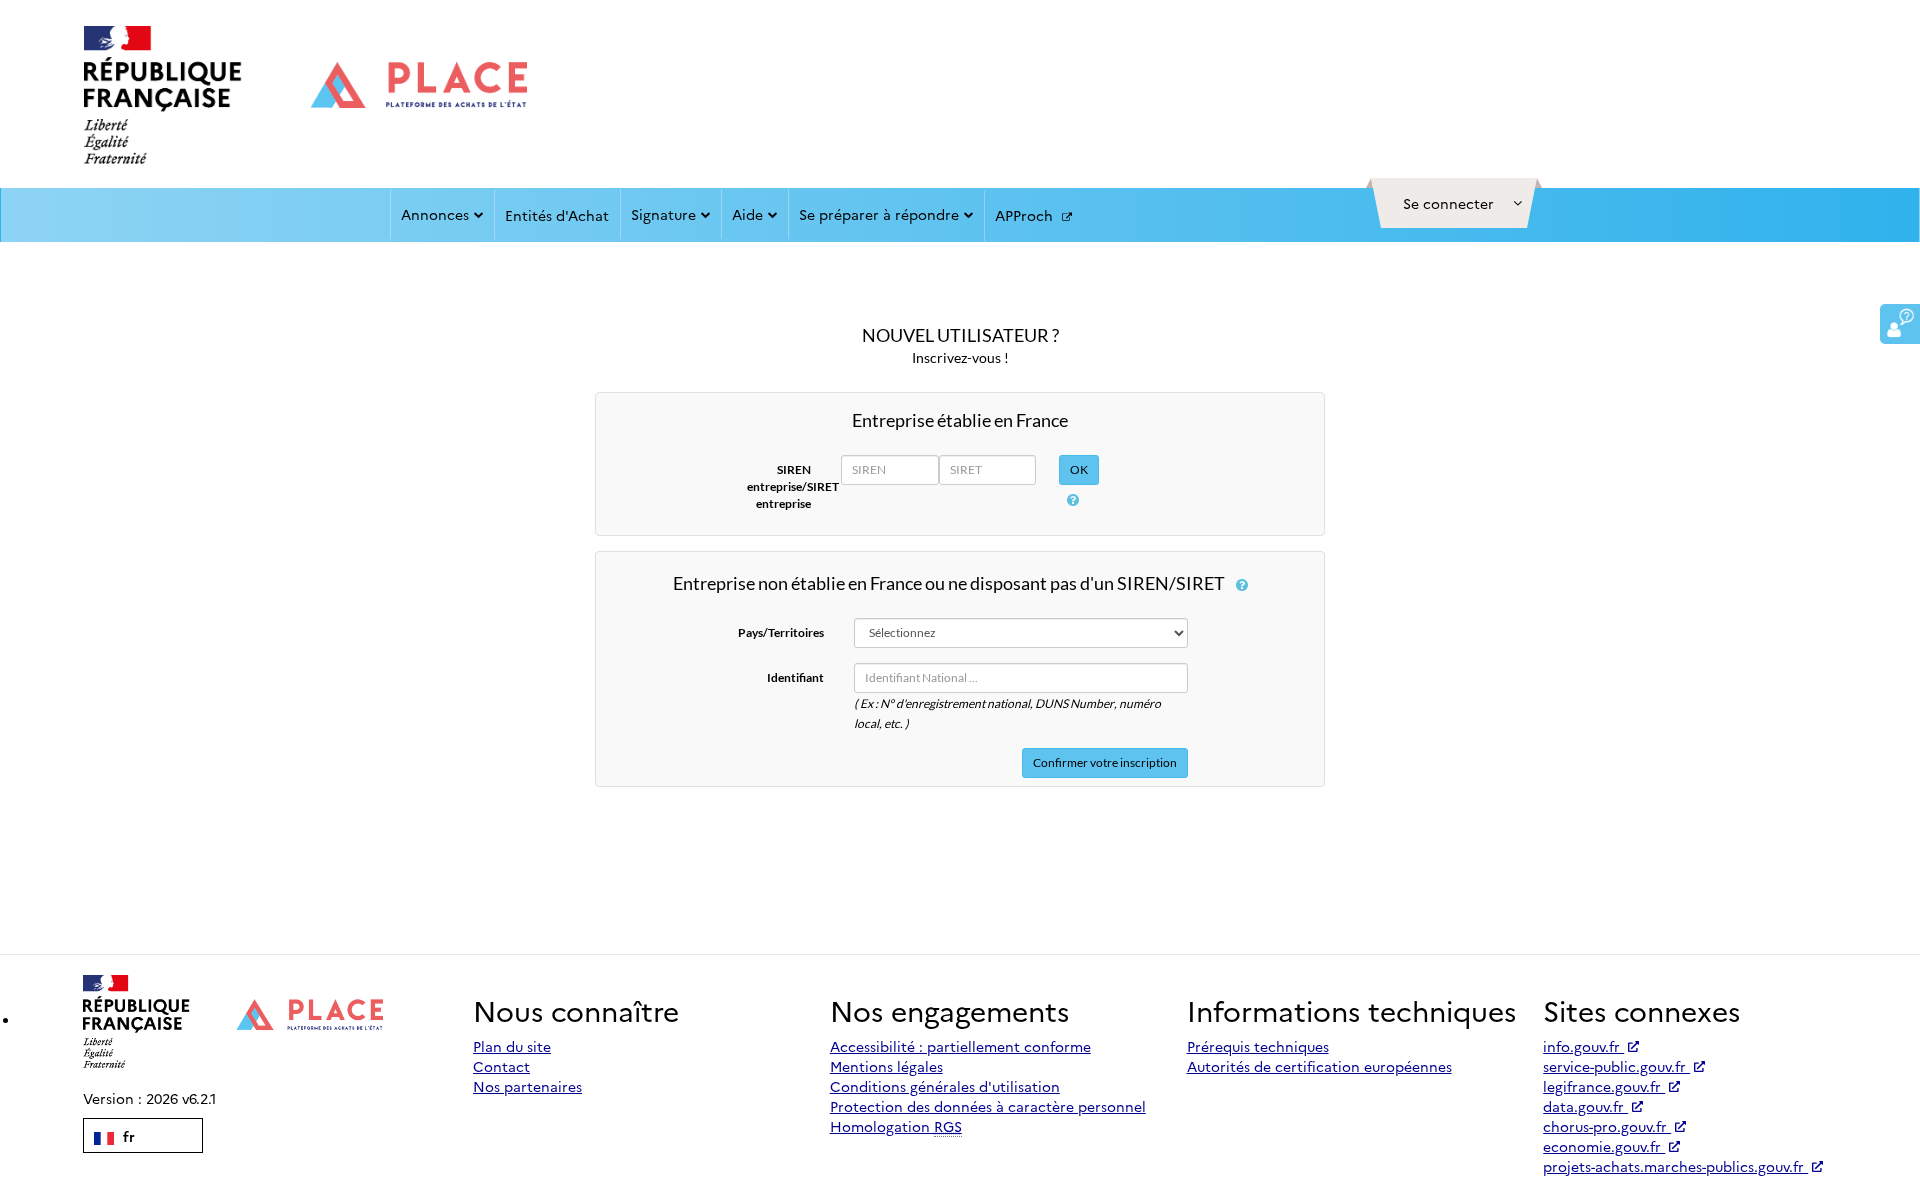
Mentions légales (886, 1066)
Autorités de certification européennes (1319, 1066)
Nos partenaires (527, 1086)
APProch (1026, 215)
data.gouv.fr (1585, 1106)
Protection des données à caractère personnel (988, 1106)
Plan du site (512, 1046)
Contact (501, 1066)
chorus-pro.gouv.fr (1607, 1126)
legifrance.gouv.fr (1604, 1086)
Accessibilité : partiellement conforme (960, 1046)
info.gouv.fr (1583, 1046)
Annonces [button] (435, 214)
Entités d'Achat (557, 215)
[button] (1454, 203)
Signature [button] (663, 214)
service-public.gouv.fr (1616, 1066)
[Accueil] (305, 95)
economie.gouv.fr (1604, 1146)
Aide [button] (747, 214)
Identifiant (795, 677)
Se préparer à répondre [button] (879, 214)
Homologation (896, 1126)
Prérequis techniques (1258, 1046)
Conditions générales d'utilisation (945, 1086)
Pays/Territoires (781, 632)
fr (127, 1136)
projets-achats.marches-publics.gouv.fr (1675, 1166)
